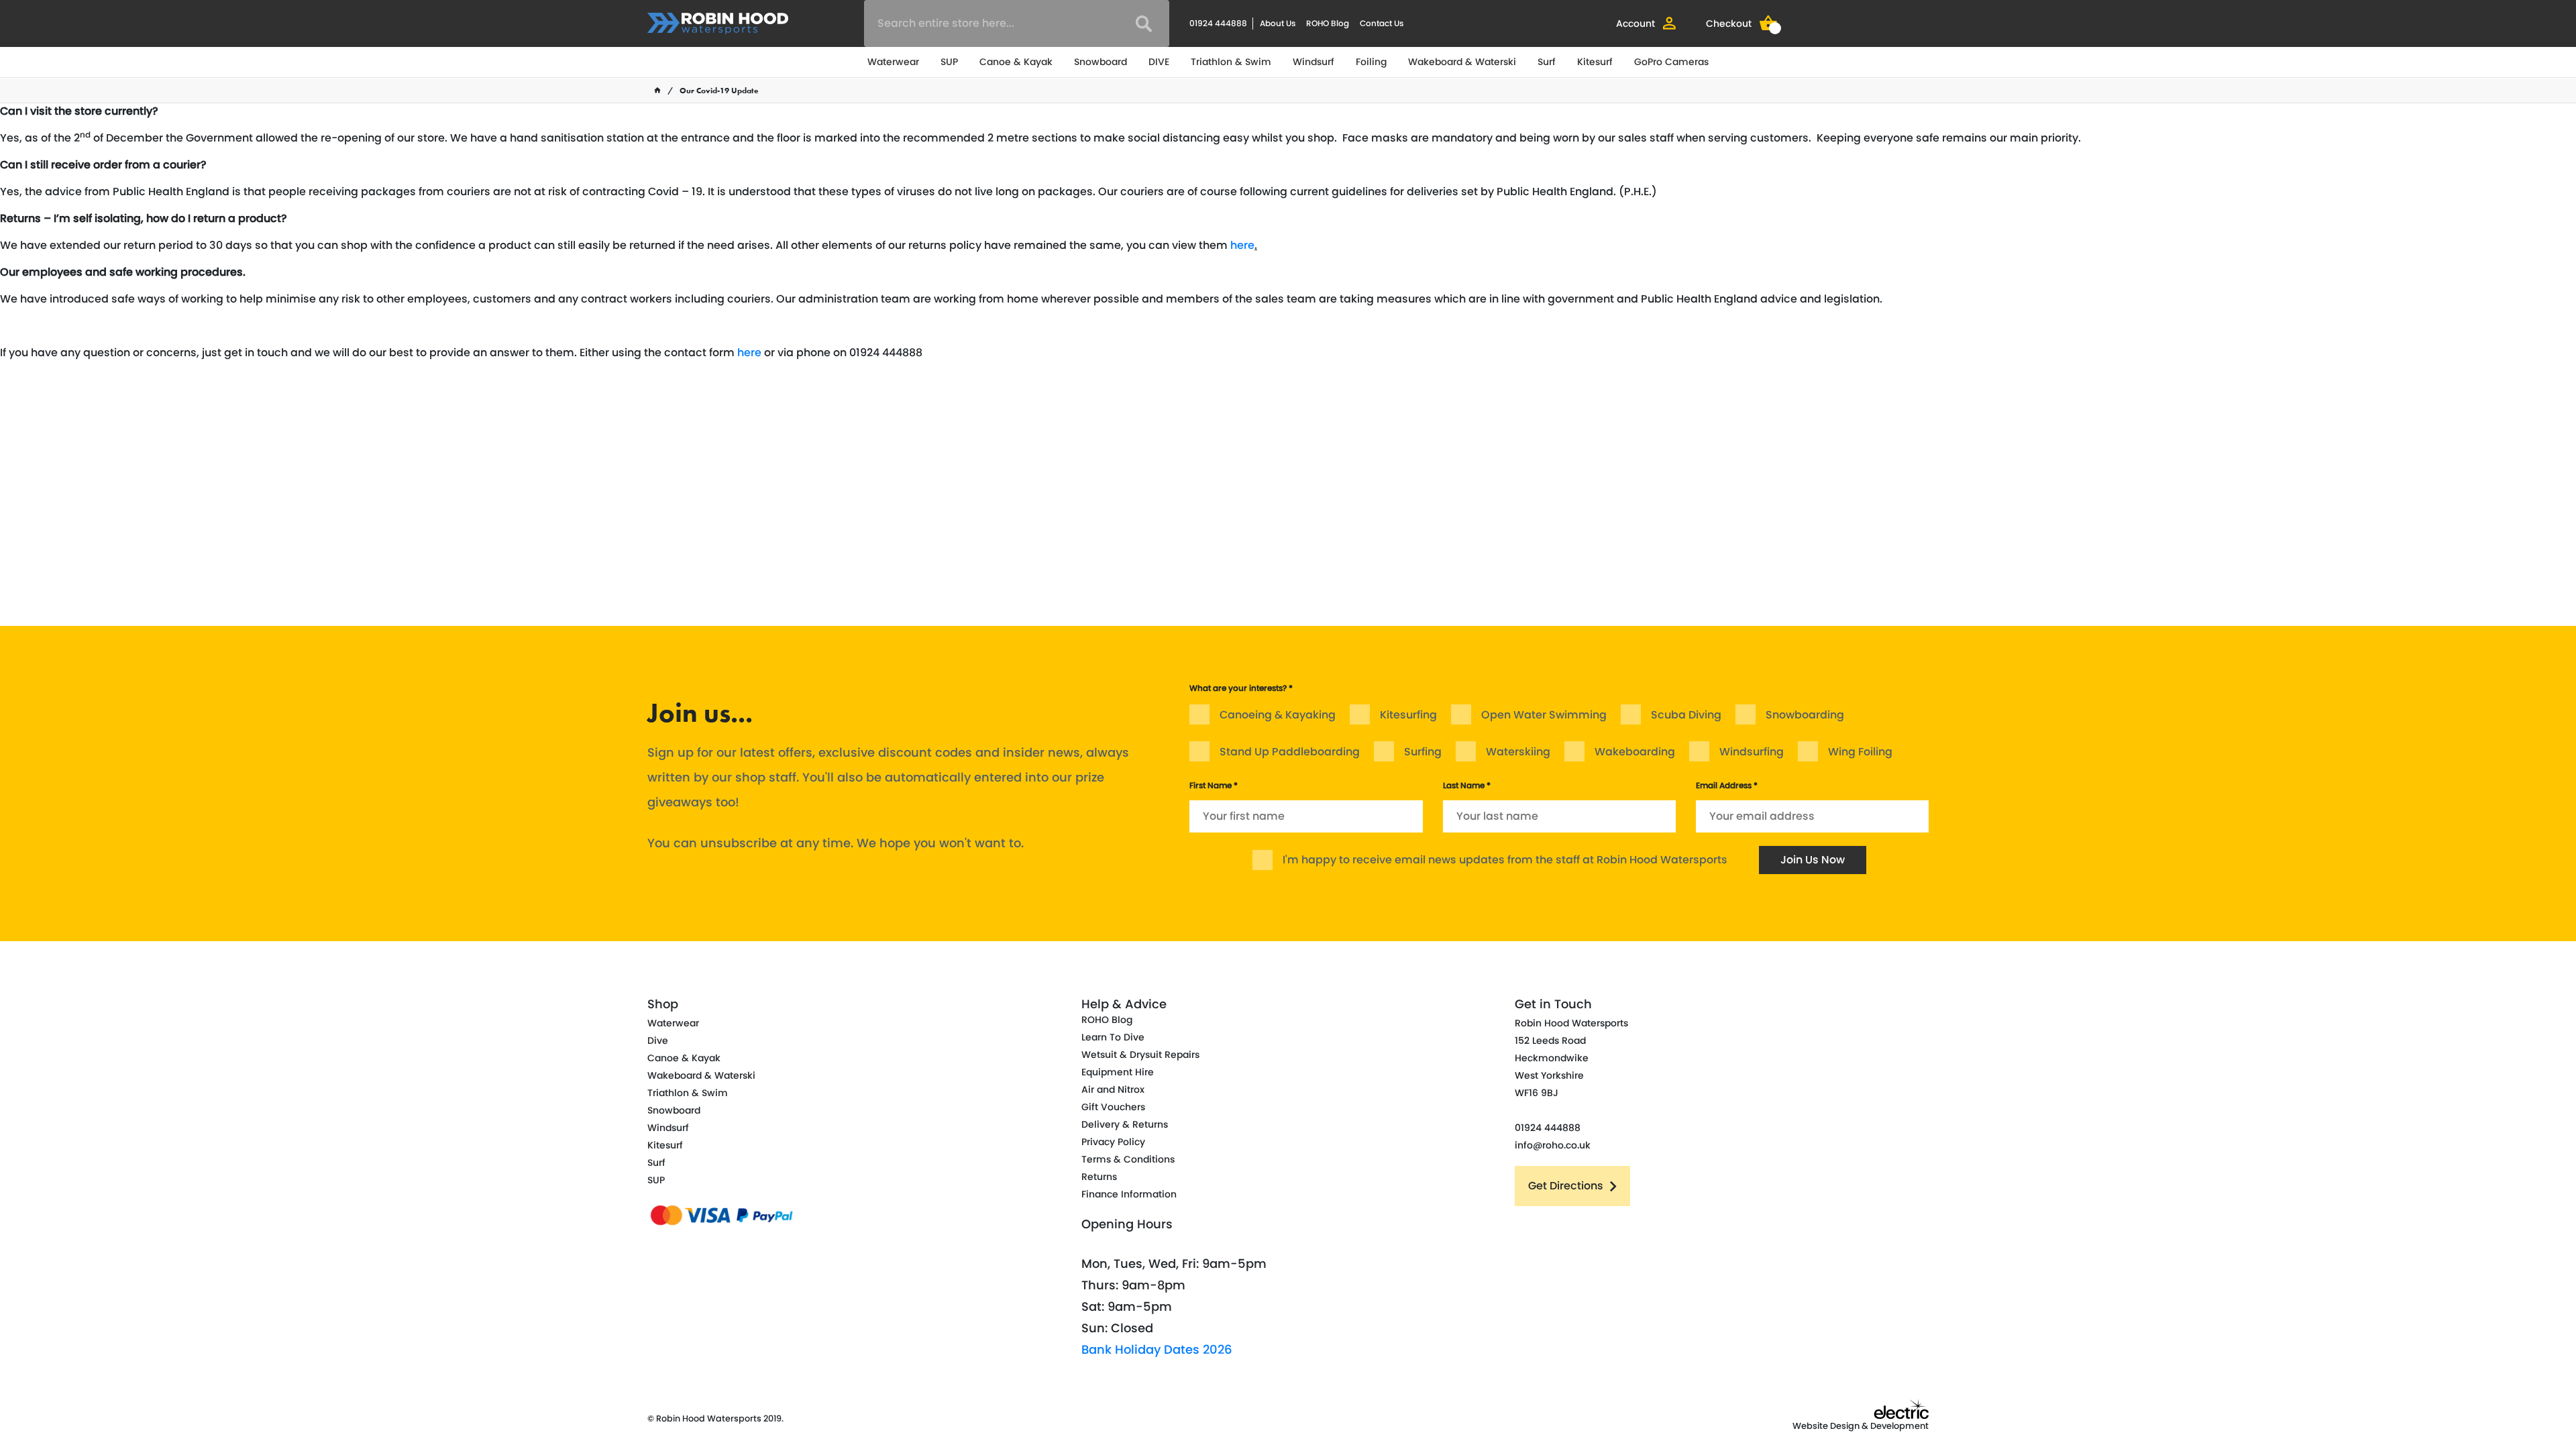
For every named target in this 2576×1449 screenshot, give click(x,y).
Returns (1099, 1177)
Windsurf (1313, 62)
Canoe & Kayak (1016, 62)
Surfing (1423, 752)
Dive (658, 1040)
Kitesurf (1595, 62)
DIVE (1159, 62)
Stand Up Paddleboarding (1290, 752)
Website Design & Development (1861, 1426)
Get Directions (1566, 1186)
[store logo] (718, 23)
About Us (1278, 23)
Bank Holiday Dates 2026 (1157, 1349)
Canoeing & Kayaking (1278, 715)
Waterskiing (1518, 752)
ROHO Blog (1328, 23)
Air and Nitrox (1113, 1089)
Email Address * (1727, 785)
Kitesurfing (1408, 715)
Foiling (1371, 62)
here (1242, 245)
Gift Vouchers (1113, 1107)
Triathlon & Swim (1231, 62)
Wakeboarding (1635, 752)
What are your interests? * (1241, 688)
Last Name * (1467, 785)
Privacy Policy (1113, 1142)
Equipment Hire (1118, 1072)
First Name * (1214, 785)
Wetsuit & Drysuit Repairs (1140, 1055)
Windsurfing (1752, 752)
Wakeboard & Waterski (1462, 62)
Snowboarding (1805, 715)
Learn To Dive (1113, 1037)
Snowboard (1101, 62)
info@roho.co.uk (1553, 1145)
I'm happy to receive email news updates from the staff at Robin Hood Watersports (1505, 860)
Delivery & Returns (1125, 1124)
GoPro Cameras (1671, 62)
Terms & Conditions (1128, 1159)
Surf (1547, 62)
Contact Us (1382, 23)
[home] (657, 91)
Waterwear (893, 62)
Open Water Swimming (1544, 715)
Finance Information (1129, 1194)
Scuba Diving (1686, 715)
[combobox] (1017, 23)
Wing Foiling (1860, 752)
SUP (949, 62)
